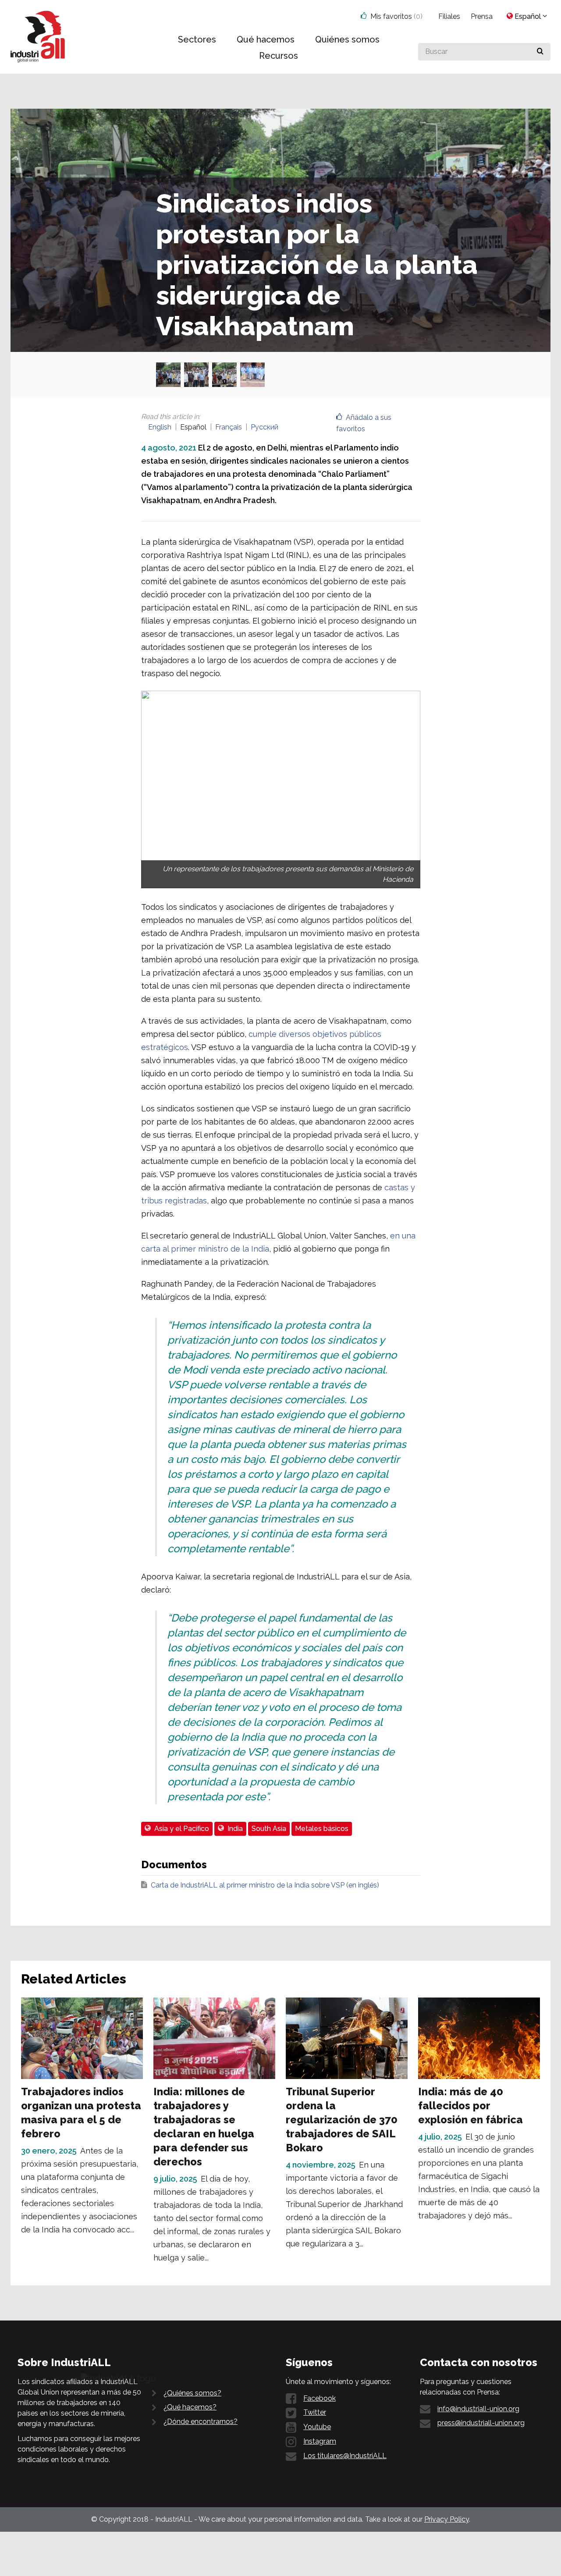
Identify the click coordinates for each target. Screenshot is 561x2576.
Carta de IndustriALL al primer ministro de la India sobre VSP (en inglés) (265, 1885)
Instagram (320, 2441)
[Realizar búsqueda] (540, 52)
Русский (265, 427)
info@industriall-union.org (478, 2409)
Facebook (320, 2398)
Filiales (449, 16)
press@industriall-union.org (481, 2423)
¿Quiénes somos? (192, 2393)
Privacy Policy (447, 2519)
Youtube (317, 2427)
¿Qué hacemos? (190, 2407)
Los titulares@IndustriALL (345, 2456)
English (160, 427)
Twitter (315, 2412)
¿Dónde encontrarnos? (201, 2422)
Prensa (482, 16)
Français (229, 427)
